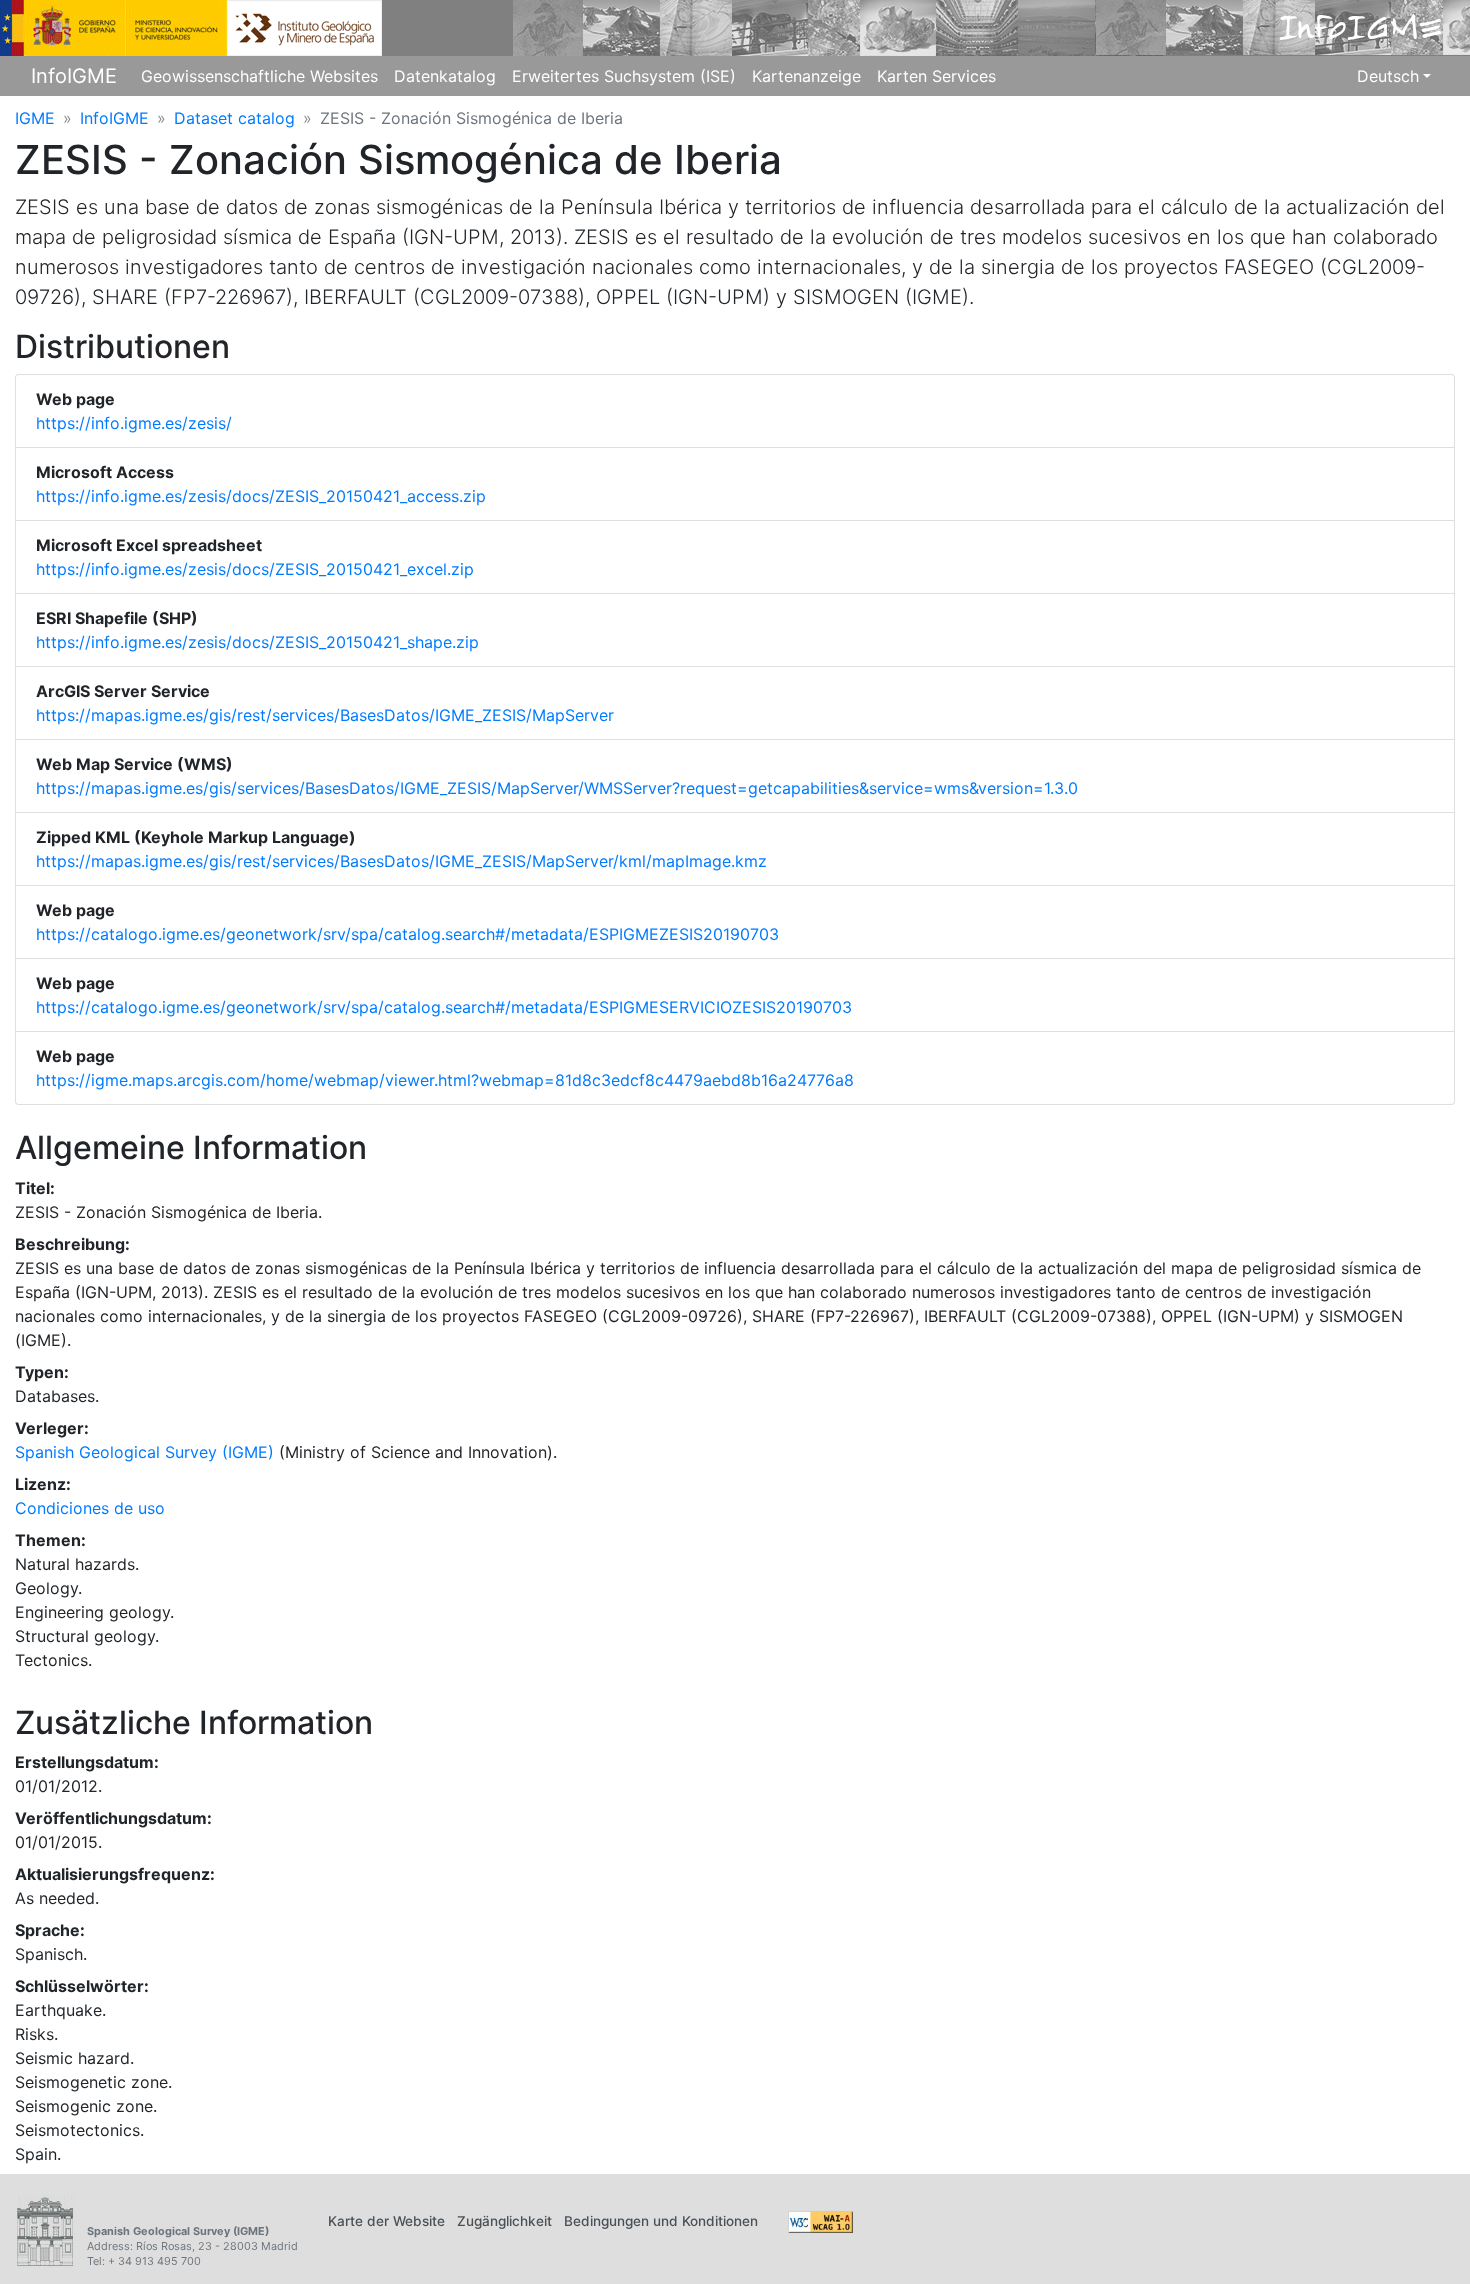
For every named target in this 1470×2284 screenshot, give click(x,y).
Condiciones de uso (90, 1508)
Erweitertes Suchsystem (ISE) (624, 76)
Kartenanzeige (806, 76)
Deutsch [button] (1388, 76)
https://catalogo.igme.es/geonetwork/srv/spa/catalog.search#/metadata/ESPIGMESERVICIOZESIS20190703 (444, 1007)
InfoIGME (74, 76)
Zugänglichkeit (504, 2221)
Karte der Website (386, 2221)
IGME (35, 118)
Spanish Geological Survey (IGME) (144, 1452)
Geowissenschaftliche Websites (259, 76)
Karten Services (936, 76)
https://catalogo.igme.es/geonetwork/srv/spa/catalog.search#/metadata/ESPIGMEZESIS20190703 (407, 934)
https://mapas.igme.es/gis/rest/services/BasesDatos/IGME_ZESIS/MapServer (325, 715)
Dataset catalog (234, 118)
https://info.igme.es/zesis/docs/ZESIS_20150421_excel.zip (255, 569)
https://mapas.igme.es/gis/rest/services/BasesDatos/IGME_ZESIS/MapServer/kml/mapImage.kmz (401, 861)
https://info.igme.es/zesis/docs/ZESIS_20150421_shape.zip (257, 642)
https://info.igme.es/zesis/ (134, 423)
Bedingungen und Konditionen (661, 2221)
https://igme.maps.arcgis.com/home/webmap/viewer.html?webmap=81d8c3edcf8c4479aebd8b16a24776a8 (445, 1080)
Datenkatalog (445, 76)
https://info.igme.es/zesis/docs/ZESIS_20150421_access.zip (261, 496)
